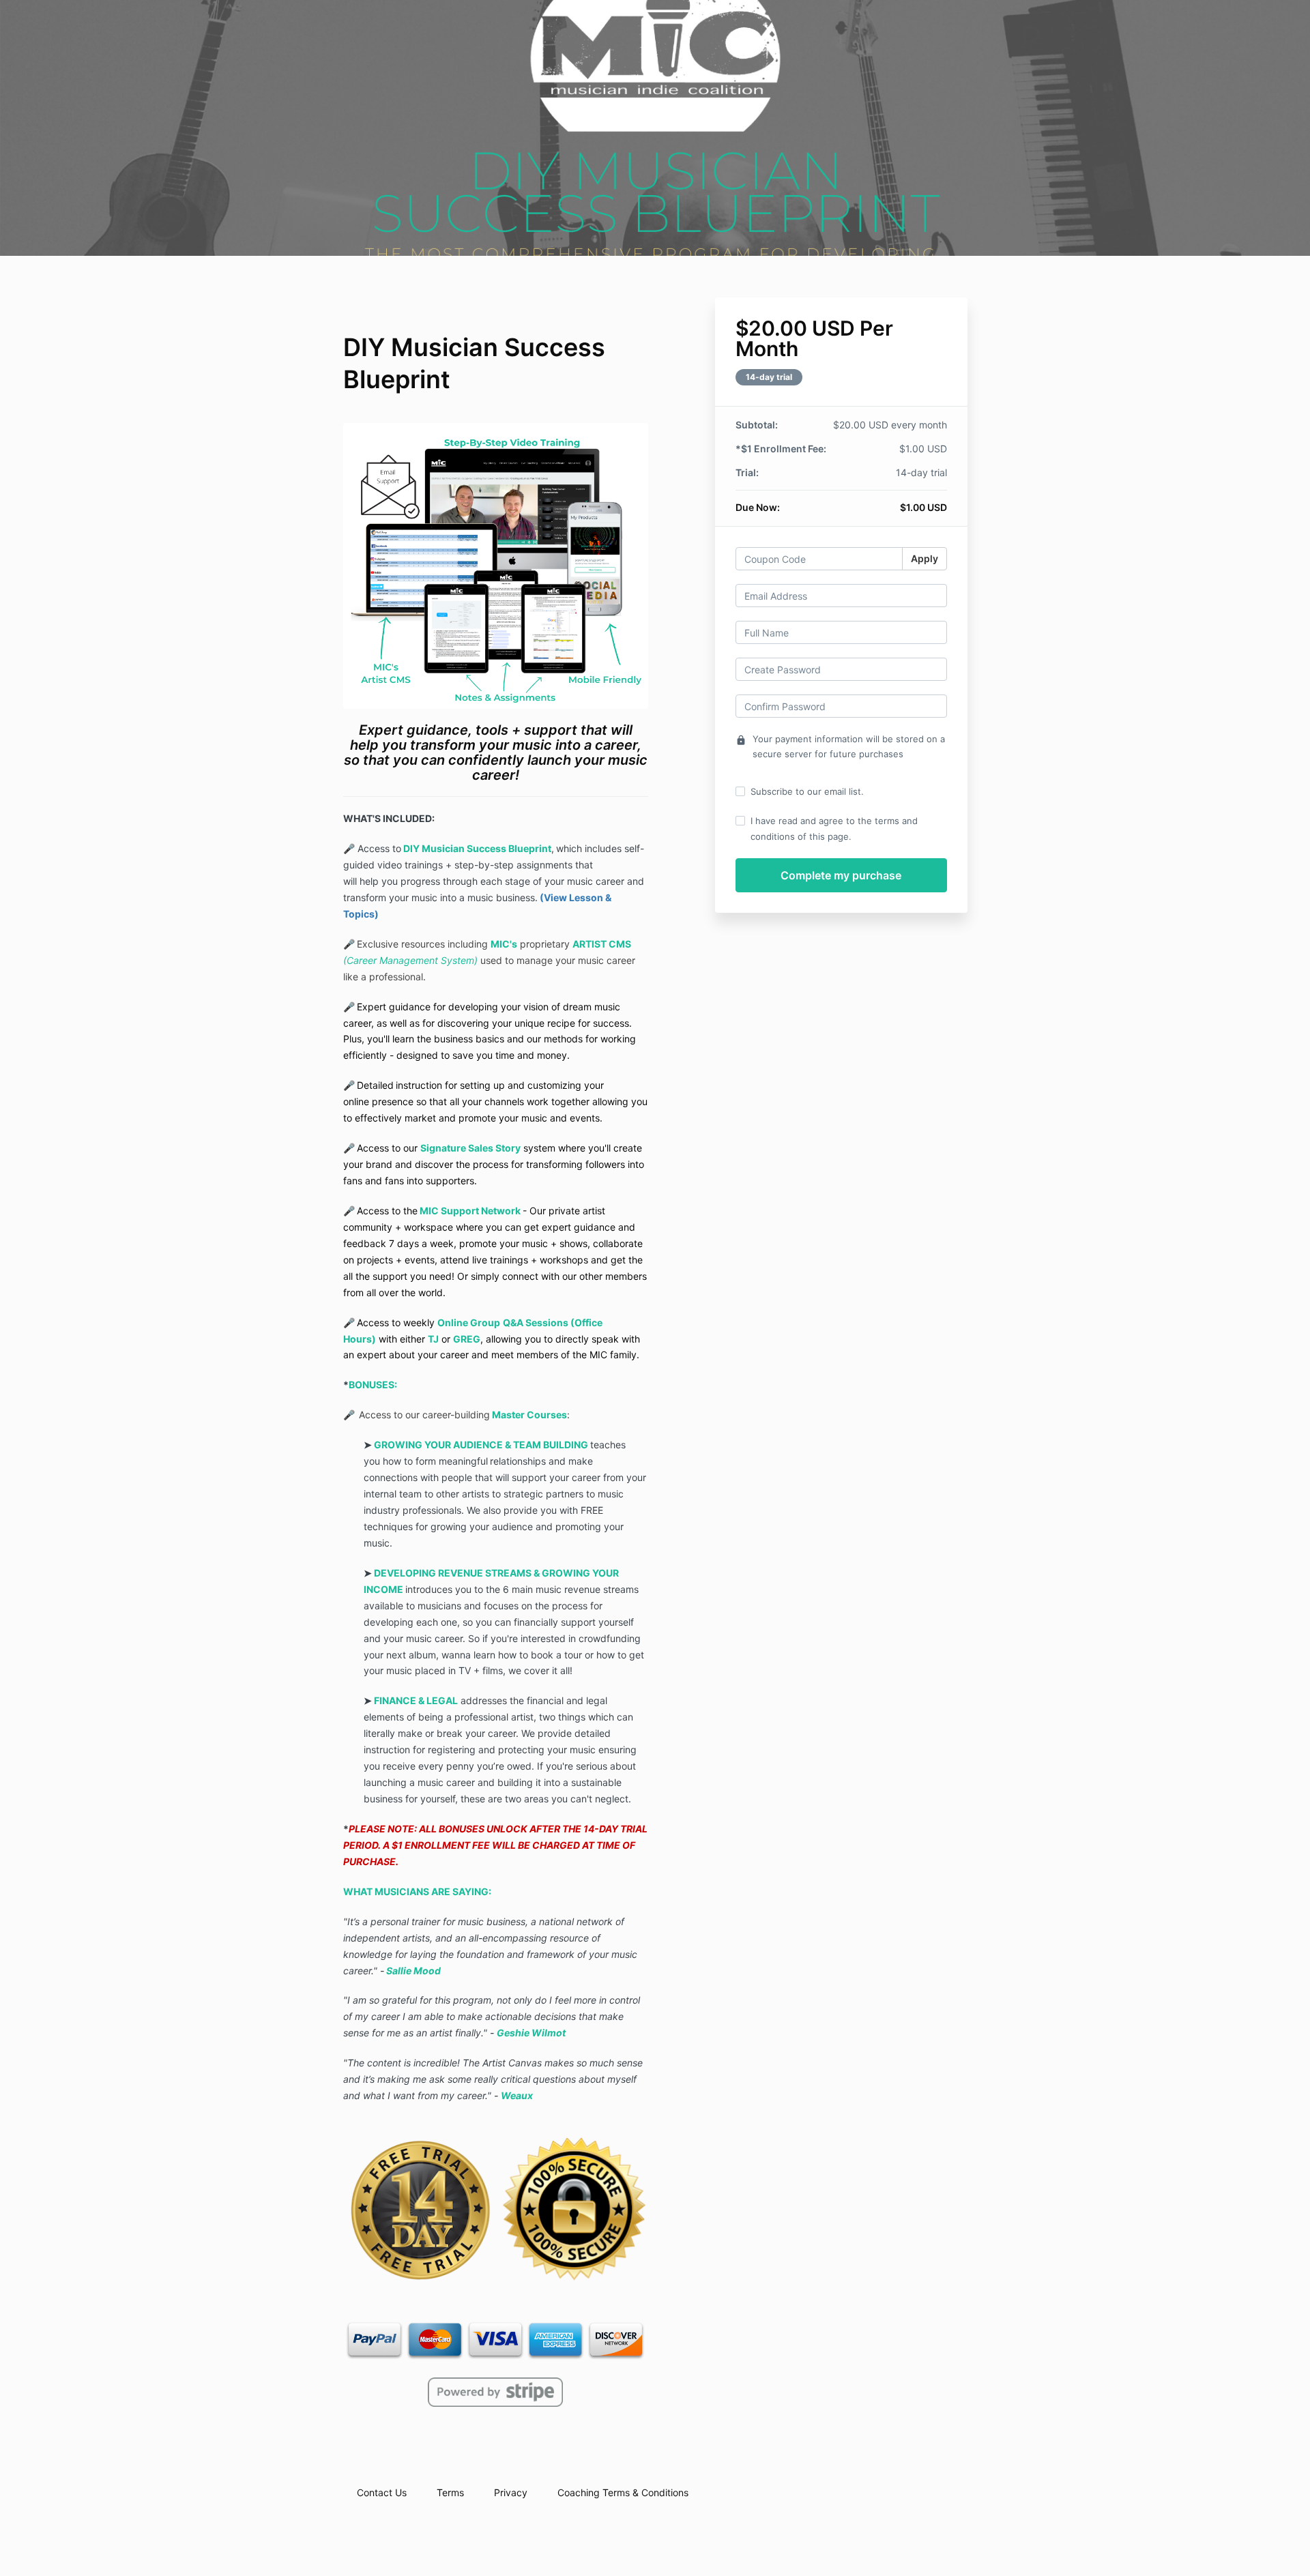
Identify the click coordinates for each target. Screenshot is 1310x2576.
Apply (925, 558)
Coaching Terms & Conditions (623, 2492)
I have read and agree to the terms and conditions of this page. (834, 828)
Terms (450, 2492)
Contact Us (382, 2492)
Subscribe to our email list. (807, 791)
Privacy (511, 2492)
